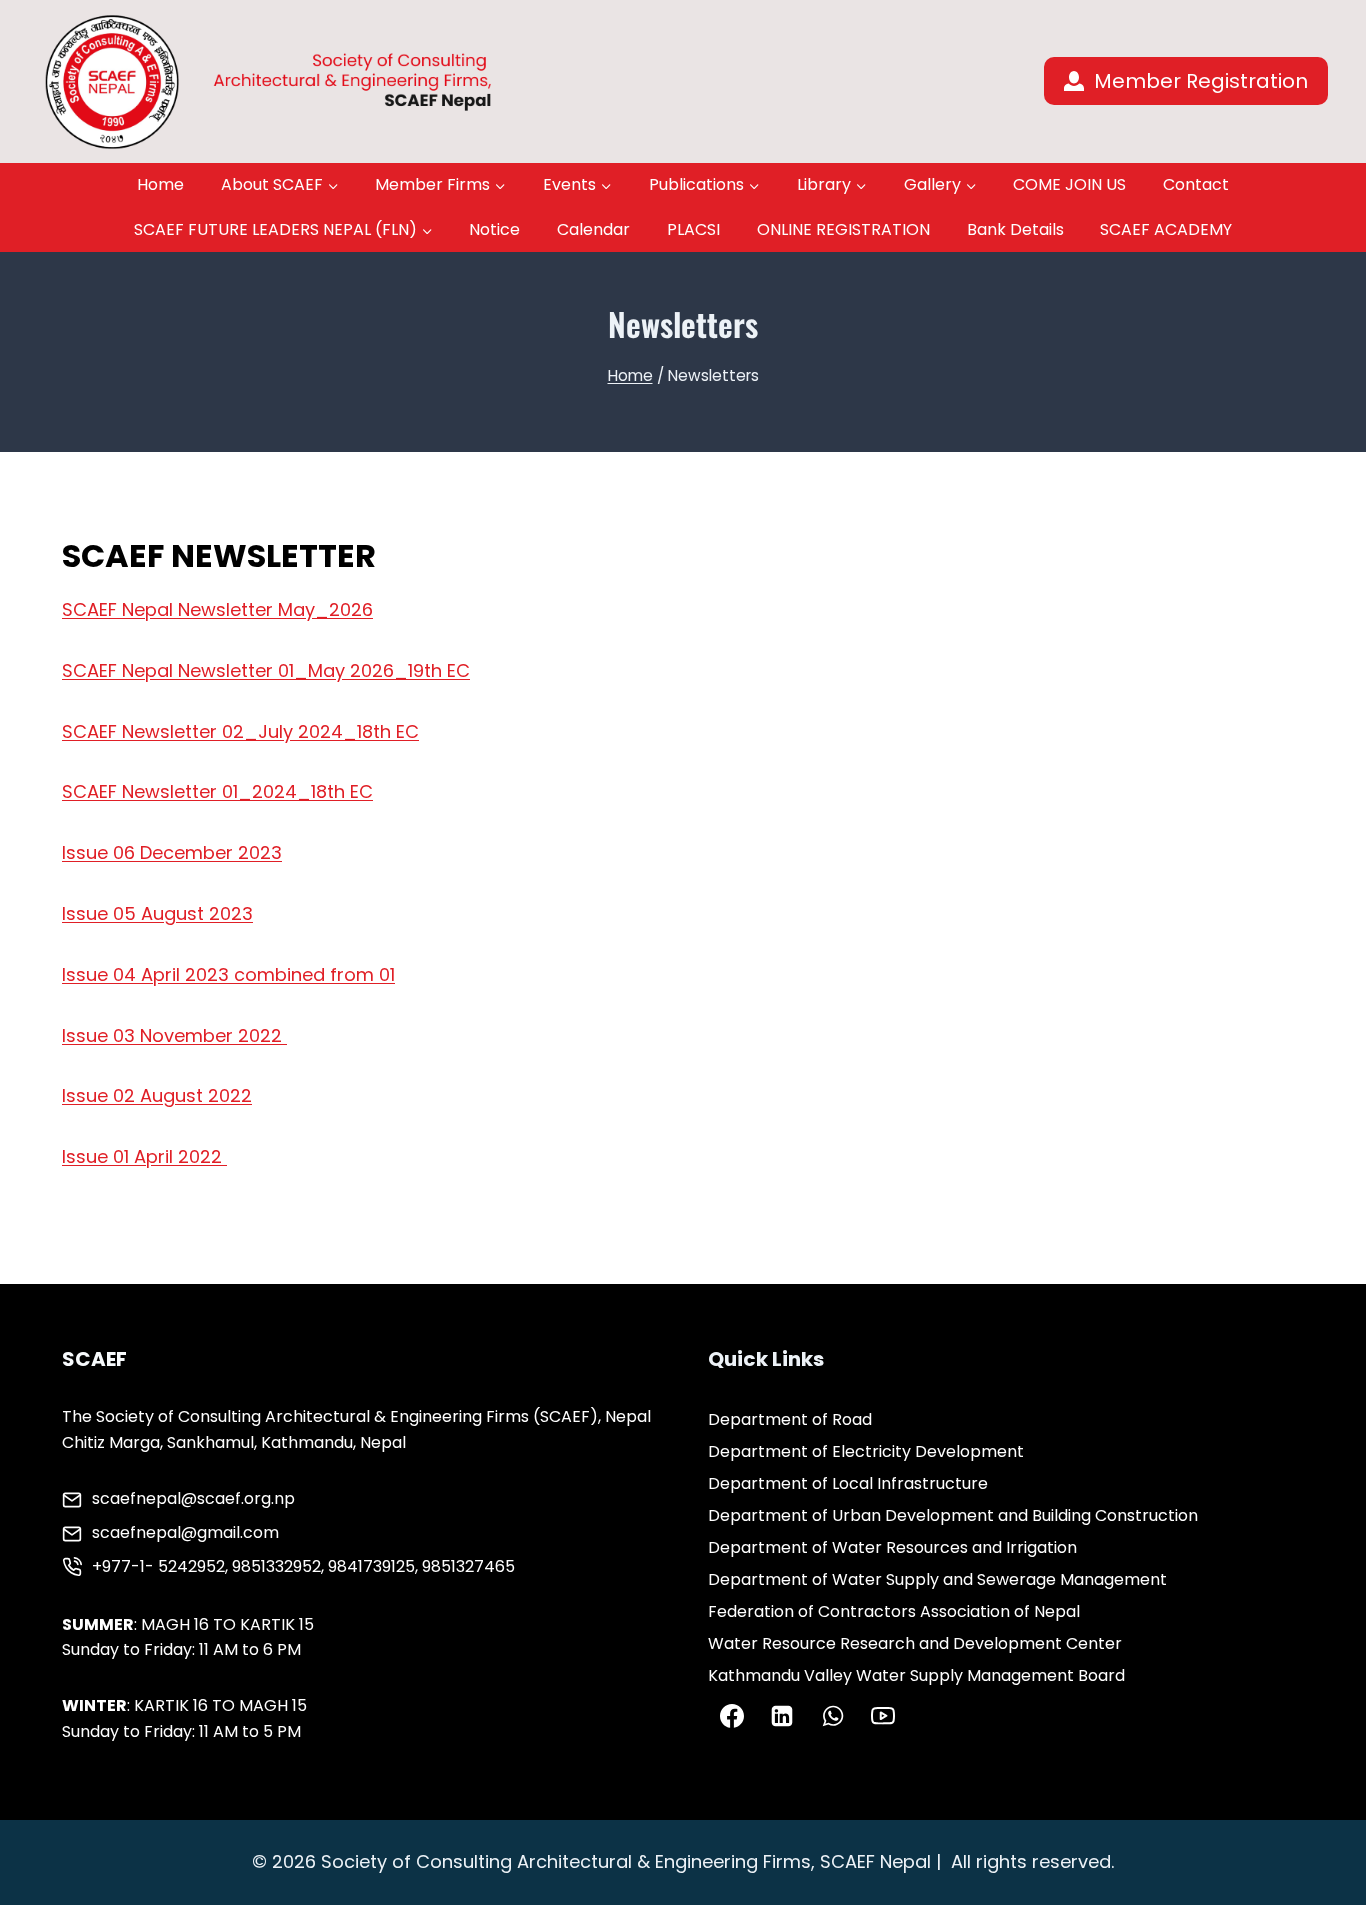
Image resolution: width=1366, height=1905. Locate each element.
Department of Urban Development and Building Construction (953, 1515)
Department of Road (790, 1419)
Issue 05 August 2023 (157, 913)
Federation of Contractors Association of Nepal (894, 1611)
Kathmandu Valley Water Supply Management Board (916, 1675)
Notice (494, 229)
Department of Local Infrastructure (848, 1483)
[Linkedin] (782, 1716)
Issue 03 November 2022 (174, 1035)
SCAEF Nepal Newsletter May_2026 (217, 609)
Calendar (593, 229)
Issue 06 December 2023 (172, 852)
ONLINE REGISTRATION (843, 229)
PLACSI (693, 229)
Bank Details (1015, 229)
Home (160, 184)
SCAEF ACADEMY (1166, 229)
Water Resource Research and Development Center (915, 1643)
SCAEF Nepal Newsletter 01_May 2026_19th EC (266, 670)
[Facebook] (732, 1716)
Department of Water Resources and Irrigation (892, 1547)
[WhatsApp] (833, 1716)
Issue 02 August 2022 (157, 1095)
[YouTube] (883, 1716)
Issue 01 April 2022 (144, 1156)
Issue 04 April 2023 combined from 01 (228, 974)
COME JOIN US (1069, 184)
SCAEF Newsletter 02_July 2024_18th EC (240, 731)
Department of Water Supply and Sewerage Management (937, 1579)
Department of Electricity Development (866, 1451)
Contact (1196, 184)
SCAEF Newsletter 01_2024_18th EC (217, 791)
